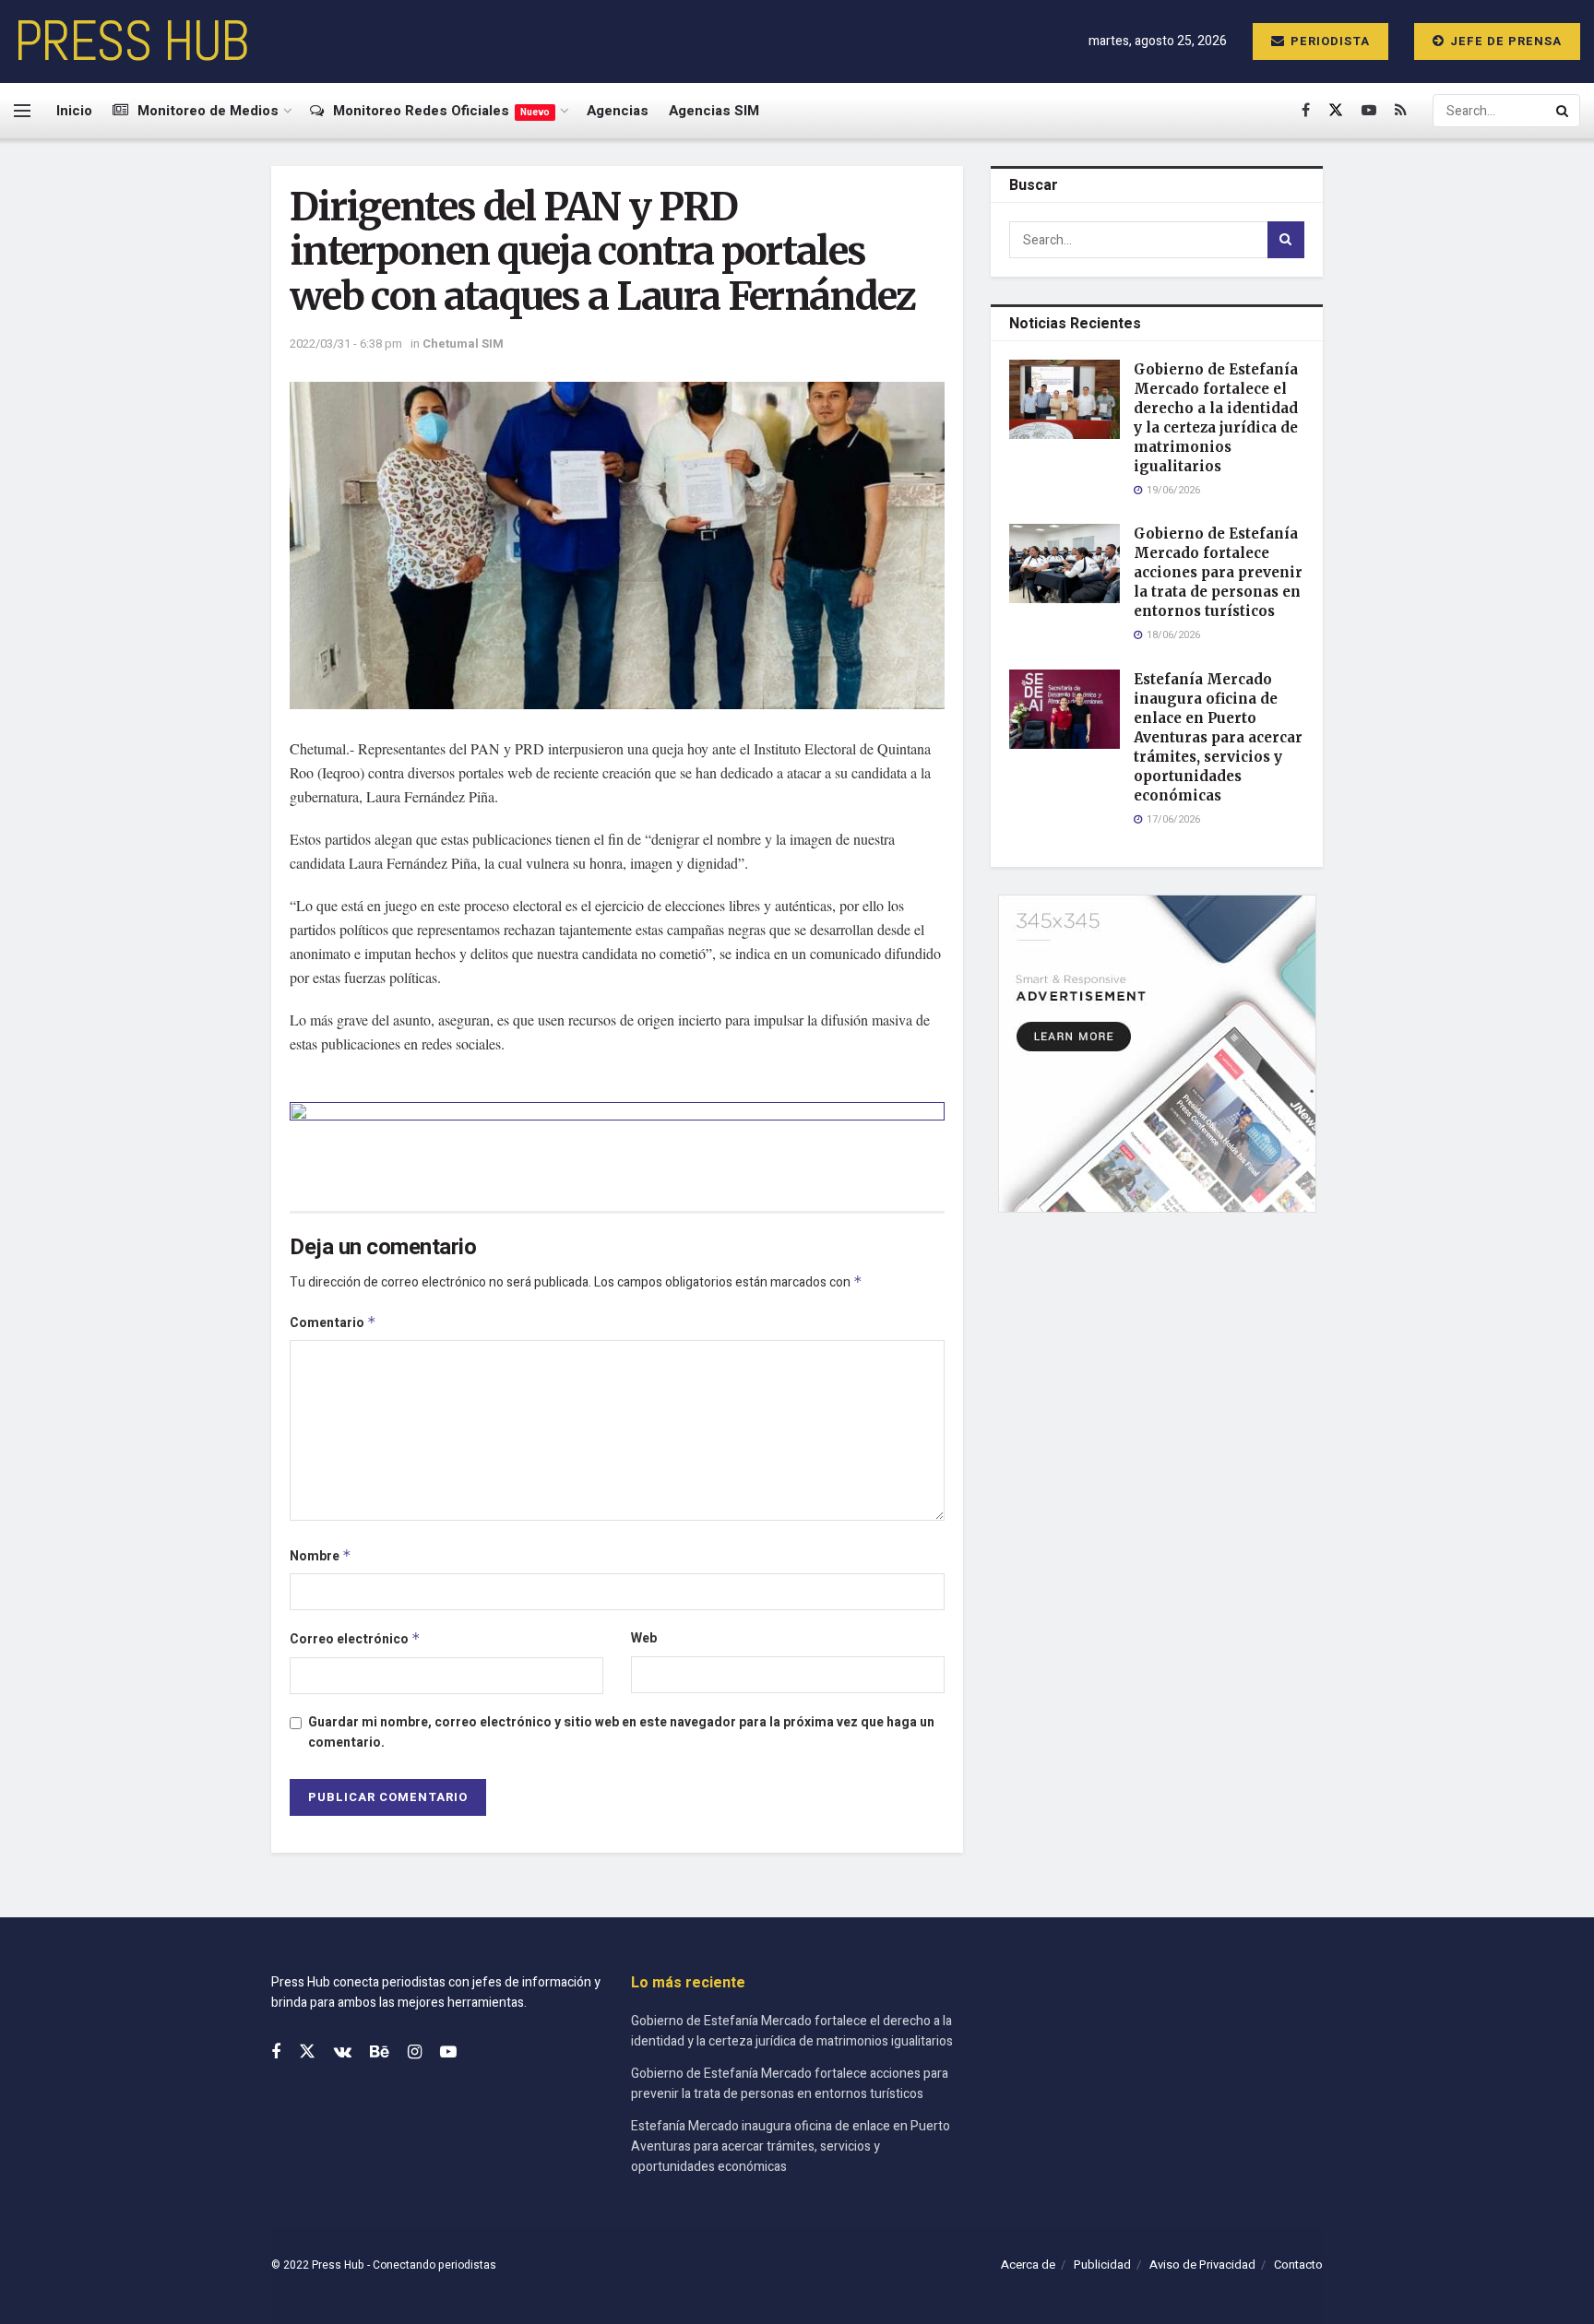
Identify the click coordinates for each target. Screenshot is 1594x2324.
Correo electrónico (355, 1639)
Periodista (1328, 41)
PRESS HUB (131, 41)
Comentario (333, 1323)
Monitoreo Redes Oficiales (441, 111)
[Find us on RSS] (1401, 111)
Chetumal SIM (463, 344)
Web (644, 1638)
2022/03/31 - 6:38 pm (346, 344)
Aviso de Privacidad (1202, 2265)
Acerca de (1028, 2265)
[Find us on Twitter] (1336, 111)
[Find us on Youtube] (1369, 111)
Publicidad (1102, 2265)
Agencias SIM (714, 111)
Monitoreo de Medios (208, 111)
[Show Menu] (22, 111)
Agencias (618, 111)
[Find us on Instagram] (415, 2053)
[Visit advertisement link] (617, 1143)
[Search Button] (1564, 111)
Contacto (1298, 2265)
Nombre (321, 1556)
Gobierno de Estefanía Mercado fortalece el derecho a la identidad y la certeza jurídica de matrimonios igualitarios (792, 2031)
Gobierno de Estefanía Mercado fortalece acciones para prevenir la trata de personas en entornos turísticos (1218, 572)
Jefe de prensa (1504, 41)
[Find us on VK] (343, 2053)
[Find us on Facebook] (1306, 111)
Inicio (74, 111)
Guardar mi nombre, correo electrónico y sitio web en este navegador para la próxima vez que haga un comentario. (621, 1732)
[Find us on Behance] (380, 2053)
